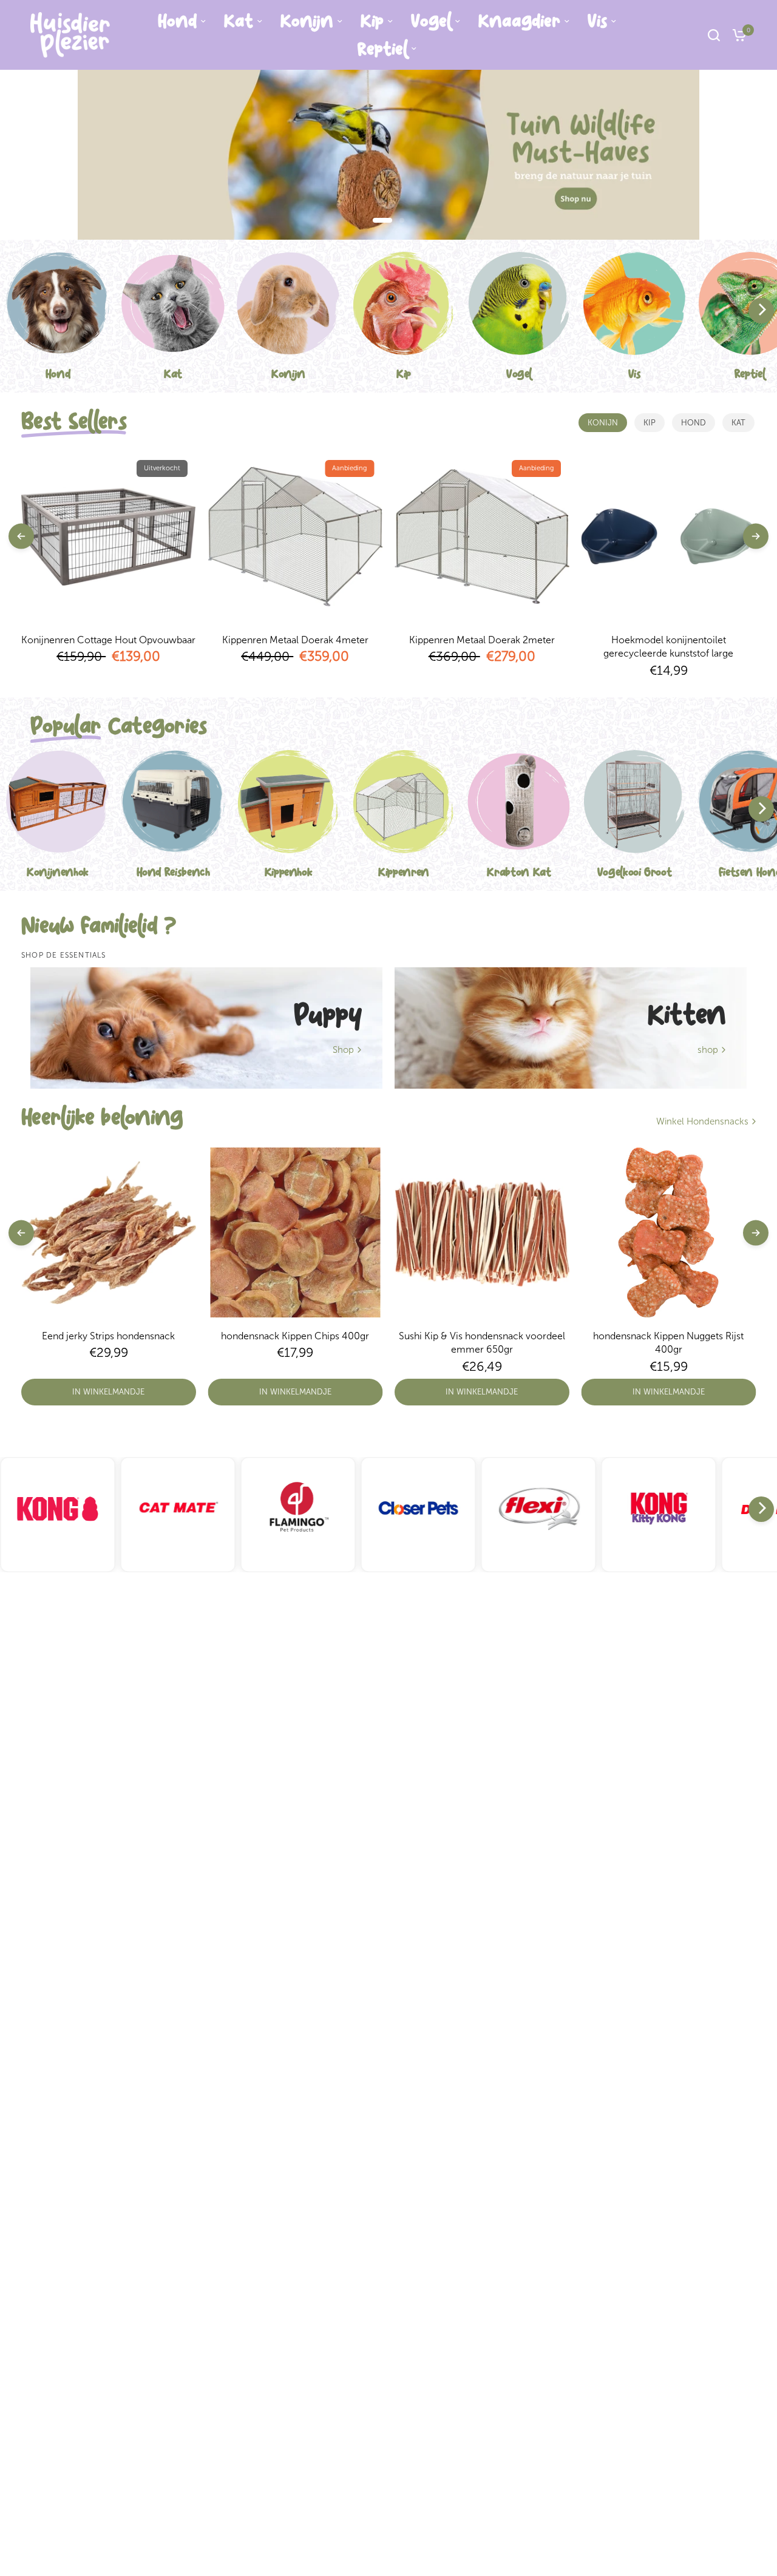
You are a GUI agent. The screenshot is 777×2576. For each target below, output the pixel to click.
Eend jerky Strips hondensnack (108, 1336)
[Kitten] (571, 1028)
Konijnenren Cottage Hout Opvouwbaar (108, 640)
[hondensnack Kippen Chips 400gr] (296, 1232)
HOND (694, 423)
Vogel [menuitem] (431, 21)
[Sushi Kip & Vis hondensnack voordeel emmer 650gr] (482, 1232)
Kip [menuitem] (372, 21)
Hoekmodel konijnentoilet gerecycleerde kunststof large (668, 647)
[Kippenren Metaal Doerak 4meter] (296, 536)
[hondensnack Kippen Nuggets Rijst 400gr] (669, 1232)
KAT (738, 423)
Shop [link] (343, 1050)
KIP (650, 423)
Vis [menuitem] (597, 21)
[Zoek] (714, 35)
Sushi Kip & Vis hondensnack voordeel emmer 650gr (482, 1343)
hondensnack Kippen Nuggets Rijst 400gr (668, 1343)
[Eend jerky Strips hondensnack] (109, 1232)
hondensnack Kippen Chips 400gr (295, 1336)
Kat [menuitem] (239, 21)
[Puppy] (206, 1028)
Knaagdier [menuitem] (519, 21)
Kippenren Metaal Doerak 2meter (482, 640)
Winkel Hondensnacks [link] (702, 1122)
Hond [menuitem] (177, 21)
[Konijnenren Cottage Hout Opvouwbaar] (109, 536)
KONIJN (603, 423)
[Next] (761, 311)
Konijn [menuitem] (307, 21)
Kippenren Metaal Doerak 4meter (295, 640)
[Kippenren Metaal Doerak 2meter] (482, 536)
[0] (736, 35)
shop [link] (708, 1050)
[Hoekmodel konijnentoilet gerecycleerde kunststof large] (669, 536)
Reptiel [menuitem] (382, 49)
